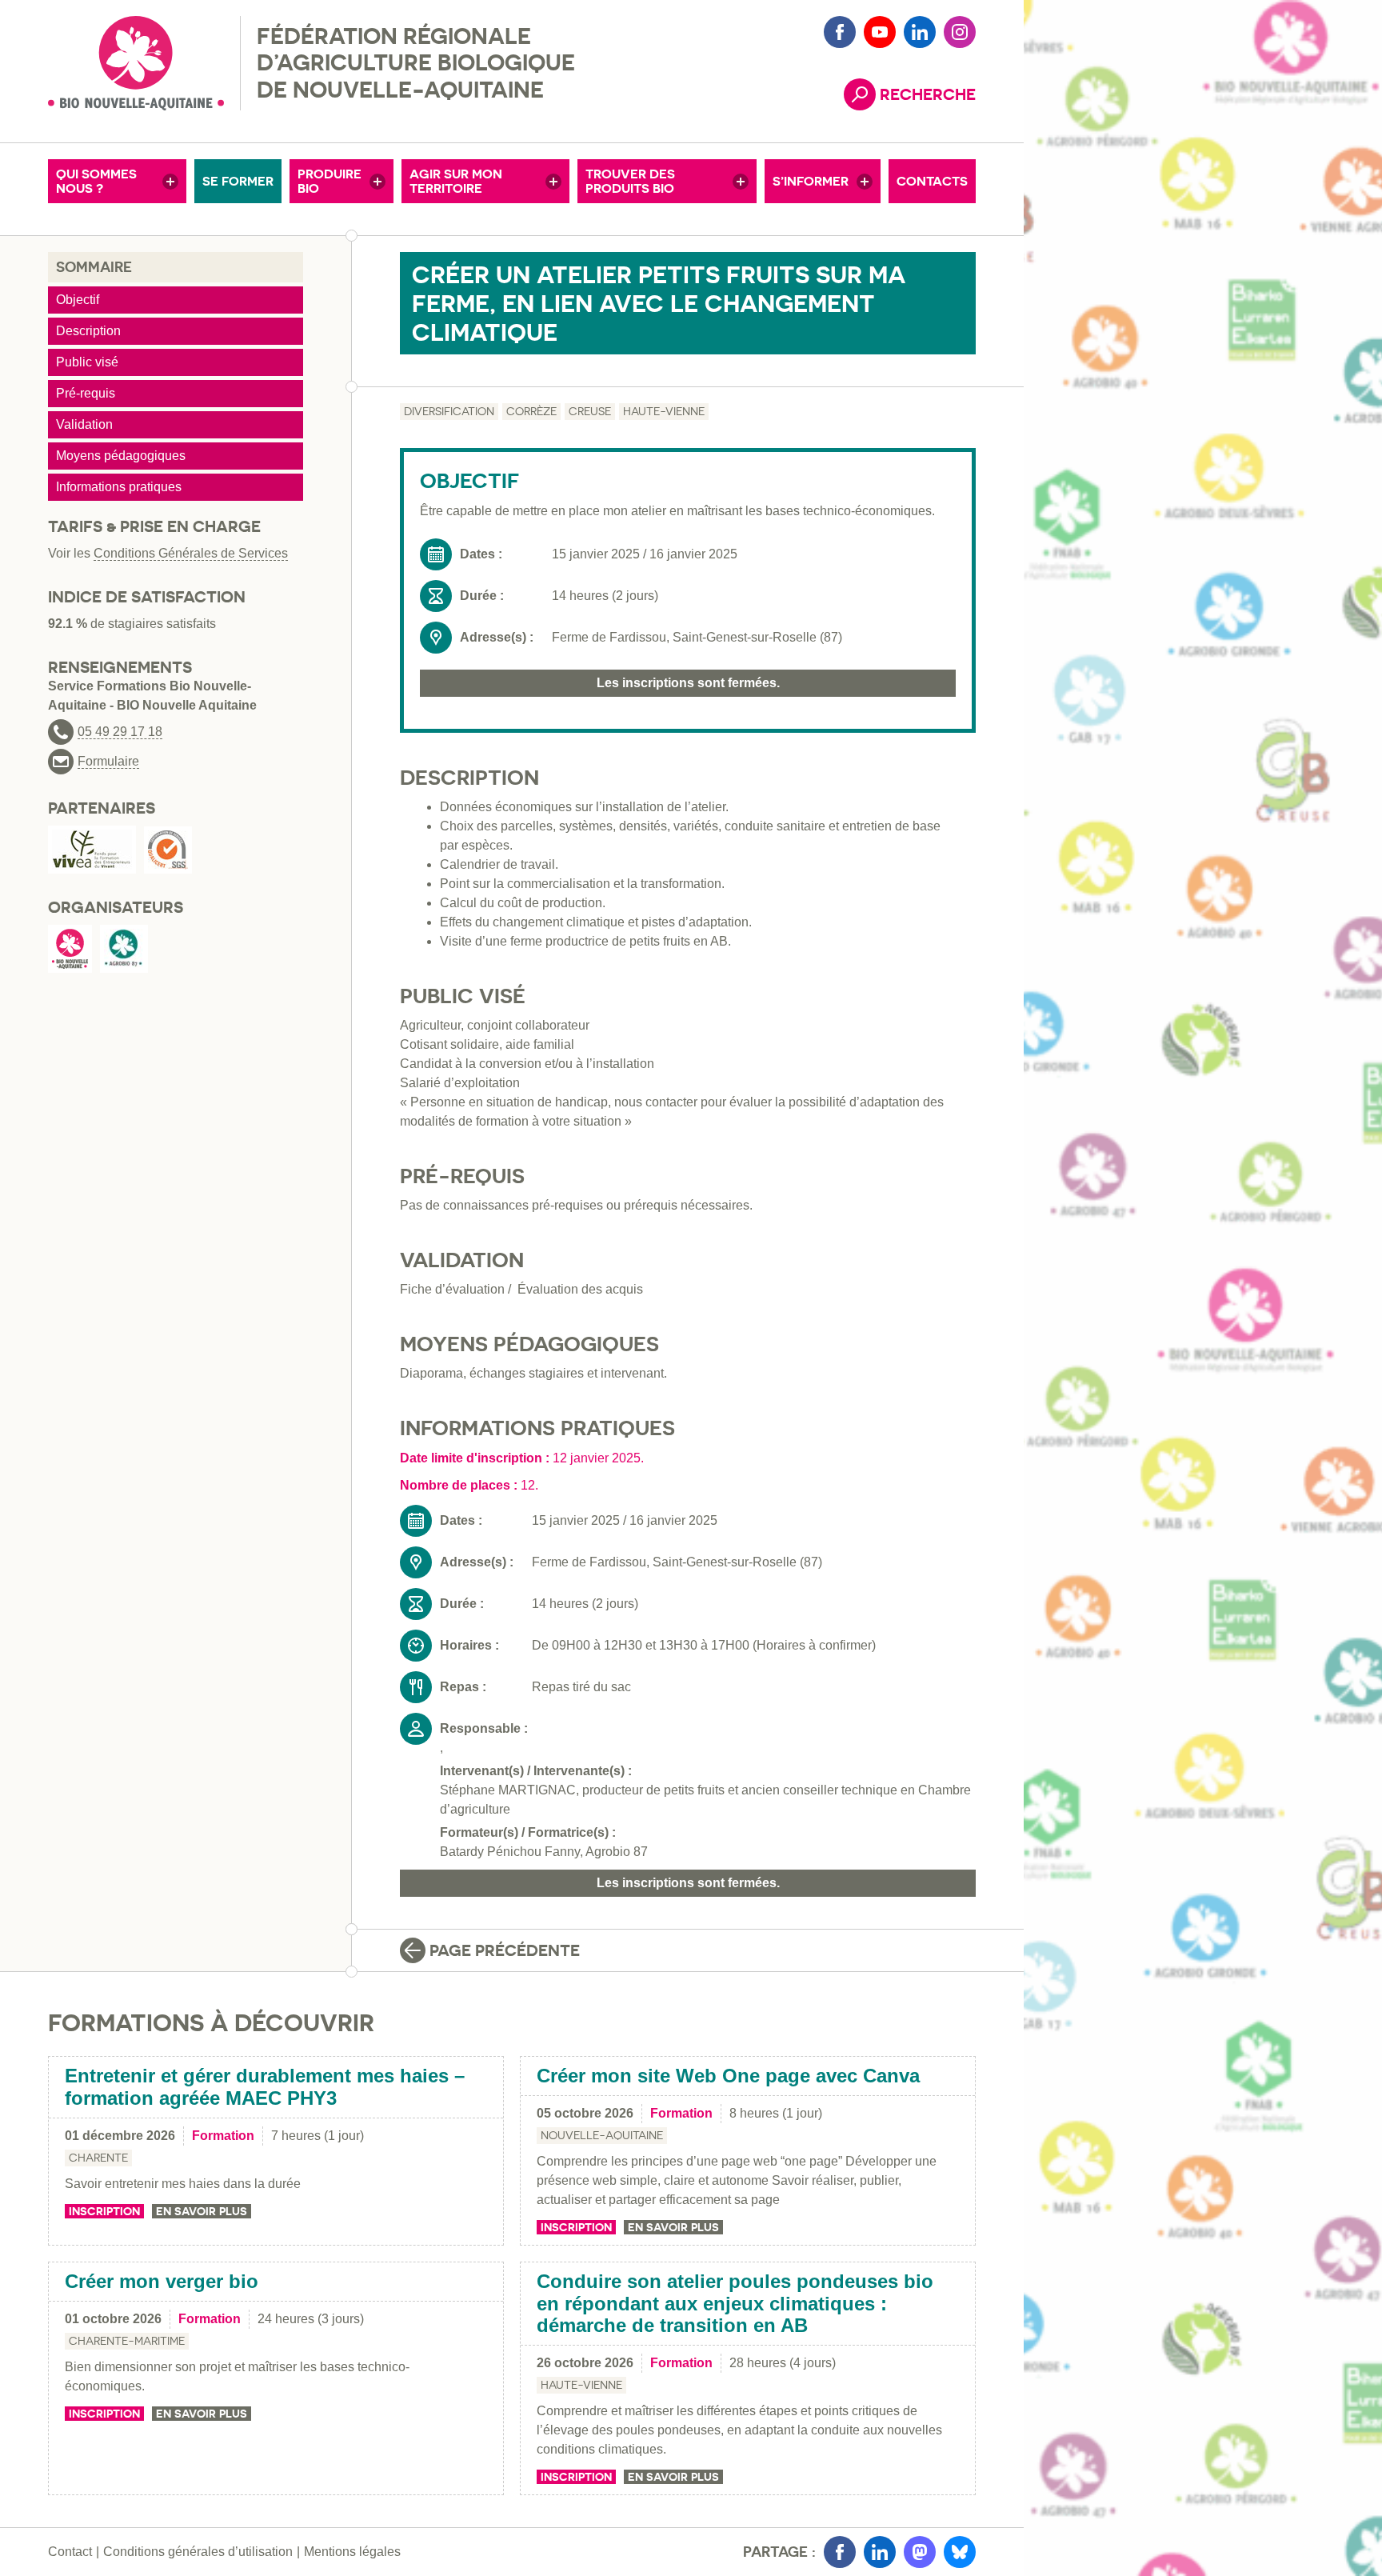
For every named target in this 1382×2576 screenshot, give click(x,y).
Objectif (78, 300)
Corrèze (531, 411)
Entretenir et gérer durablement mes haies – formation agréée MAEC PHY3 (265, 2087)
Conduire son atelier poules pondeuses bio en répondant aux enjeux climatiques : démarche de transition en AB (735, 2303)
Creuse (590, 411)
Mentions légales (352, 2552)
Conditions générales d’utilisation (198, 2552)
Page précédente (505, 1950)
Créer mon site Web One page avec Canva (728, 2076)
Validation (84, 424)
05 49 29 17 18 (120, 732)
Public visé (87, 362)
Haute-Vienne (664, 411)
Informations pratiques (119, 487)
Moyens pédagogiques (121, 456)
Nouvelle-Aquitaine (602, 2135)
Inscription (104, 2211)
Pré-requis (86, 393)
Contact (70, 2552)
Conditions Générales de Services (191, 553)
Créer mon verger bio (162, 2281)
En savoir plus (202, 2211)
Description (88, 331)
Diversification (449, 411)
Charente (98, 2158)
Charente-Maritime (127, 2341)
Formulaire (108, 762)
